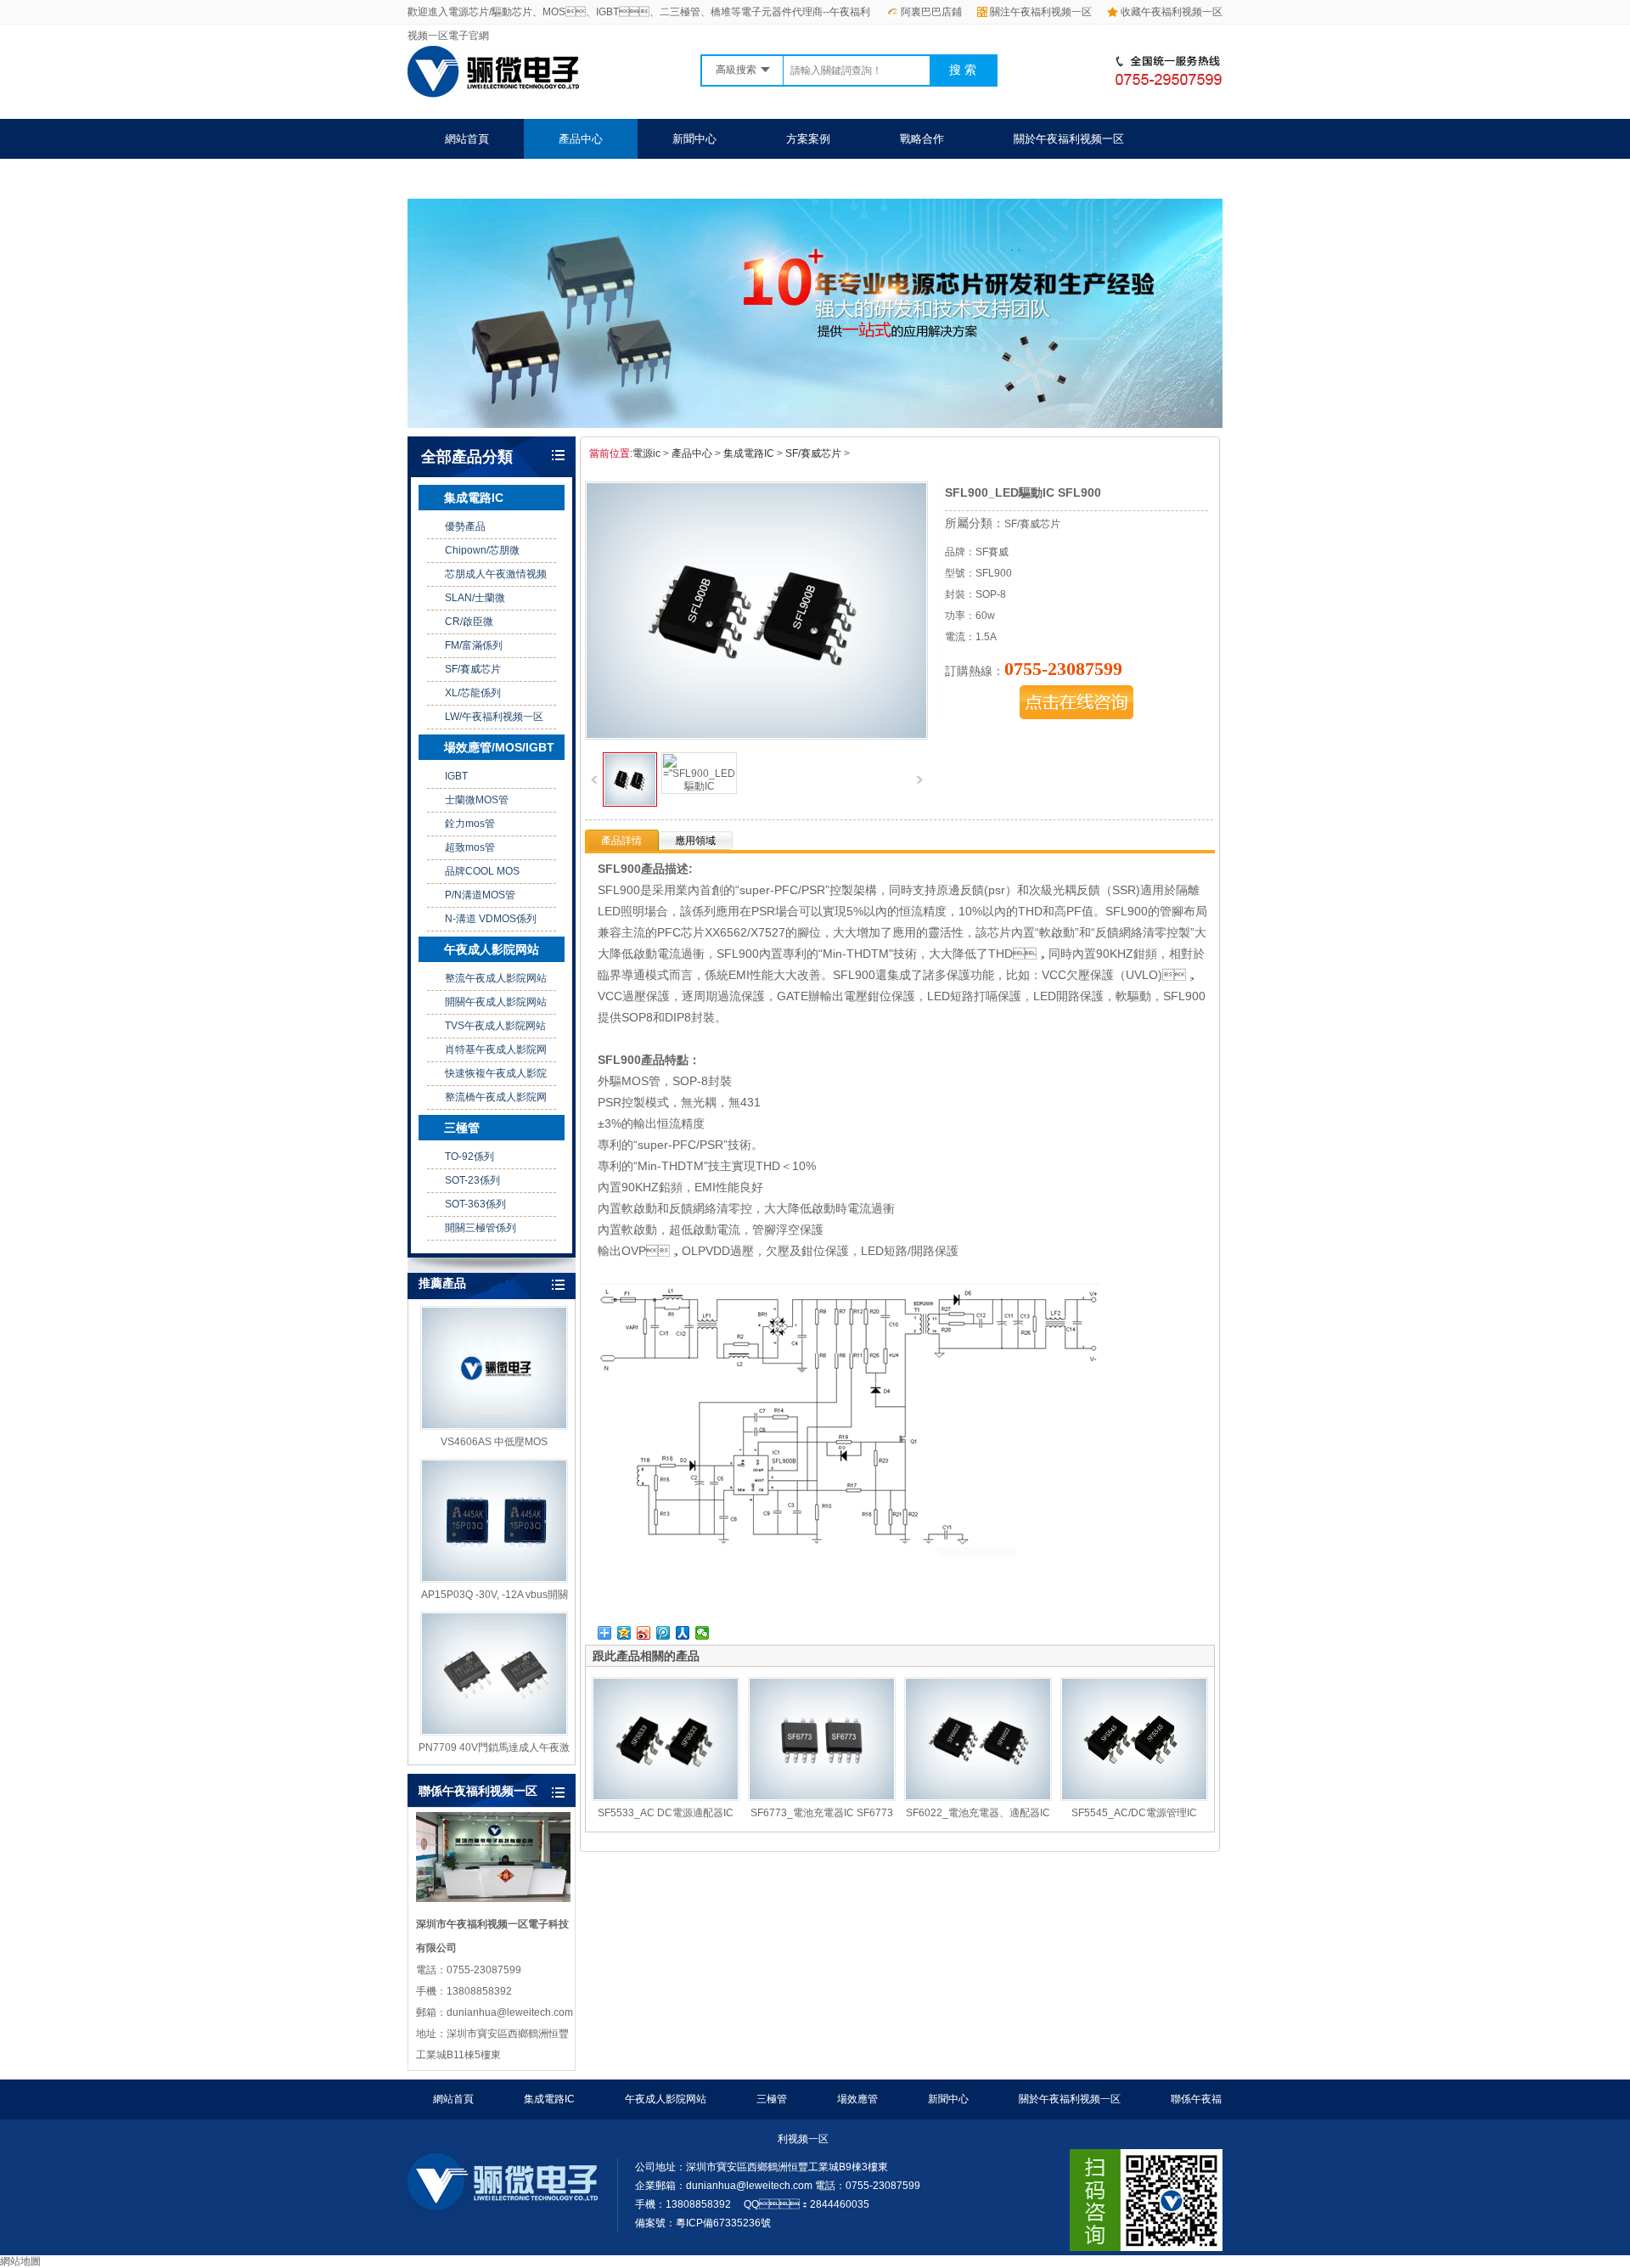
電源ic (646, 453)
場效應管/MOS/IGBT (499, 747)
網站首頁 (467, 139)
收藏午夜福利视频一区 (1172, 12)
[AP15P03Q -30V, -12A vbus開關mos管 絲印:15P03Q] (494, 1521)
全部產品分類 (467, 457)
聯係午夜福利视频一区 (500, 179)
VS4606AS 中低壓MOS (494, 1442)
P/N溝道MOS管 (480, 895)
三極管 (462, 1128)
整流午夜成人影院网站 (496, 978)
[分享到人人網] (683, 1633)
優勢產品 (465, 526)
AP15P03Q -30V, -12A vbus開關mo (495, 1595)
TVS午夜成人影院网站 (495, 1026)
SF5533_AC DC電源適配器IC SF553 (666, 1814)
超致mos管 (470, 847)
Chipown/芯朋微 (482, 550)
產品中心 (581, 139)
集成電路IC (474, 498)
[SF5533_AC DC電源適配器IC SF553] (666, 1739)
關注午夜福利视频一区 (1041, 12)
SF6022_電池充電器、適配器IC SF (978, 1814)
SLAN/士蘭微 (475, 598)
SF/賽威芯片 (473, 669)
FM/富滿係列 (474, 645)
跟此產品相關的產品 (646, 1656)
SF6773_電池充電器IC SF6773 (822, 1813)
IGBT (456, 776)
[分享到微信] (703, 1633)
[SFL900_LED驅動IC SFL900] (630, 803)
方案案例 (808, 139)
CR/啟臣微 (469, 622)
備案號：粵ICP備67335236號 (703, 2223)
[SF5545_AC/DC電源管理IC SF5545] (1134, 1739)
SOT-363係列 (475, 1204)
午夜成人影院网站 (492, 949)
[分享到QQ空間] (624, 1633)
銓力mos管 (470, 824)
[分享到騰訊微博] (663, 1633)
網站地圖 (20, 2261)
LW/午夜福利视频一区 (494, 717)
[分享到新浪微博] (644, 1633)
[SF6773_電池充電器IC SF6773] (822, 1739)
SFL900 (619, 869)
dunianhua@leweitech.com (749, 2186)
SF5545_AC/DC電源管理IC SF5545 (1134, 1814)
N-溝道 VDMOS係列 (491, 919)
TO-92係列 (469, 1157)
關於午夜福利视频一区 (1069, 139)
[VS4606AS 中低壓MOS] (494, 1368)
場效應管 (857, 2099)
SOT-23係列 (472, 1180)
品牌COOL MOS (482, 871)
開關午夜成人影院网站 (496, 1002)
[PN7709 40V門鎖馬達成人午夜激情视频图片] (494, 1674)
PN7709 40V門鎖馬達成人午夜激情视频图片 (494, 1748)
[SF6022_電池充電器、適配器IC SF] (978, 1739)
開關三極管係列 (481, 1228)
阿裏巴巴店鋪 (931, 12)
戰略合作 (922, 139)
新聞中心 (694, 139)
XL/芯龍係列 (473, 693)
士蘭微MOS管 (477, 800)
